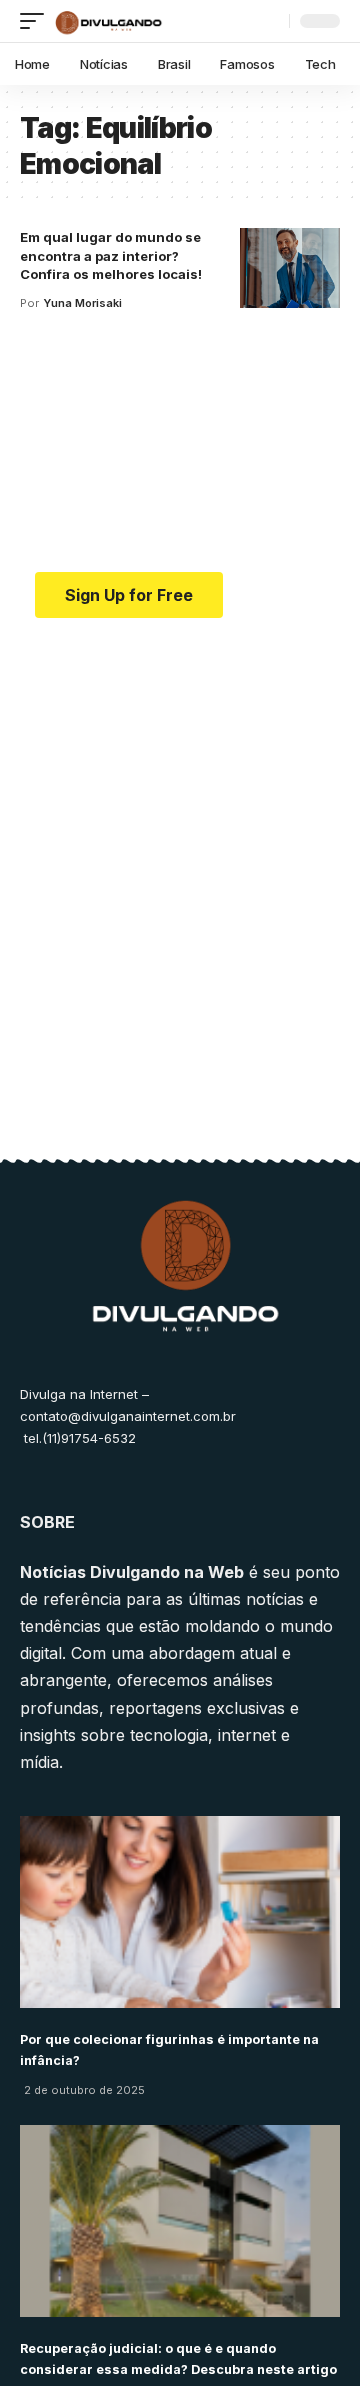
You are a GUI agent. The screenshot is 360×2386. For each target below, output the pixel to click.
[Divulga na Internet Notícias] (109, 21)
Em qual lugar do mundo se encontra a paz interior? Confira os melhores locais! (111, 256)
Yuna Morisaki (82, 303)
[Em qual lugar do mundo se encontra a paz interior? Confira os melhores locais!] (290, 268)
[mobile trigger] (37, 21)
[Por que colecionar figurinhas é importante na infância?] (180, 1912)
